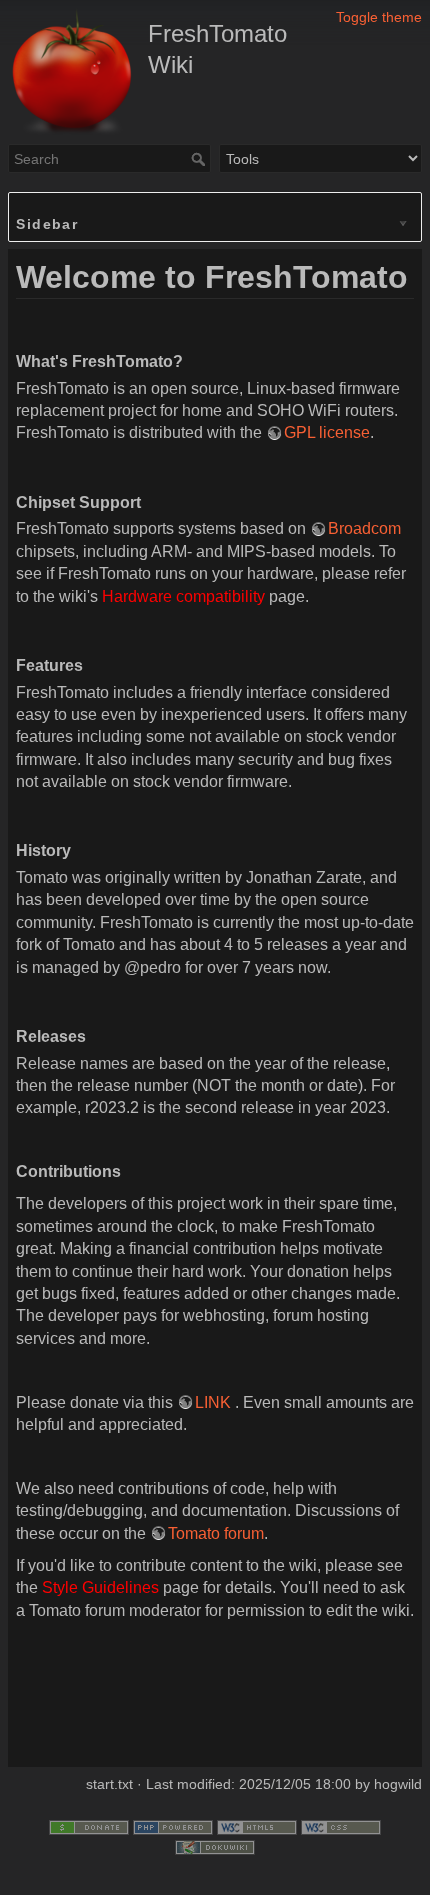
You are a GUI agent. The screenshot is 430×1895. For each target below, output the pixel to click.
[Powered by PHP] (173, 1826)
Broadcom (364, 528)
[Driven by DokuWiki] (215, 1846)
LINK (213, 1402)
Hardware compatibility (183, 596)
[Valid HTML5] (257, 1826)
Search (200, 159)
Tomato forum (216, 1533)
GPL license (327, 432)
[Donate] (89, 1826)
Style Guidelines (100, 1587)
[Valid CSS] (341, 1826)
